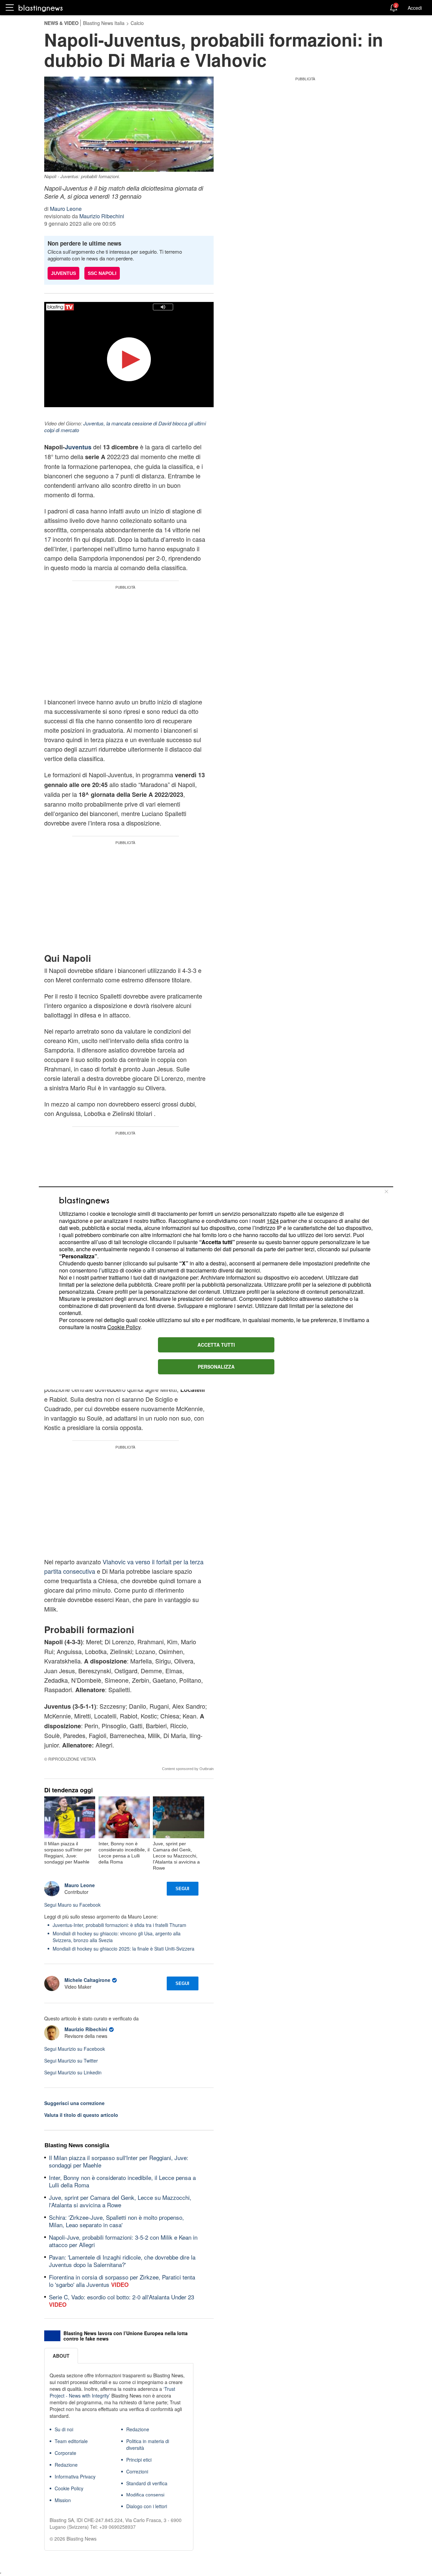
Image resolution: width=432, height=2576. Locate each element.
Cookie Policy (124, 1327)
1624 (273, 1221)
